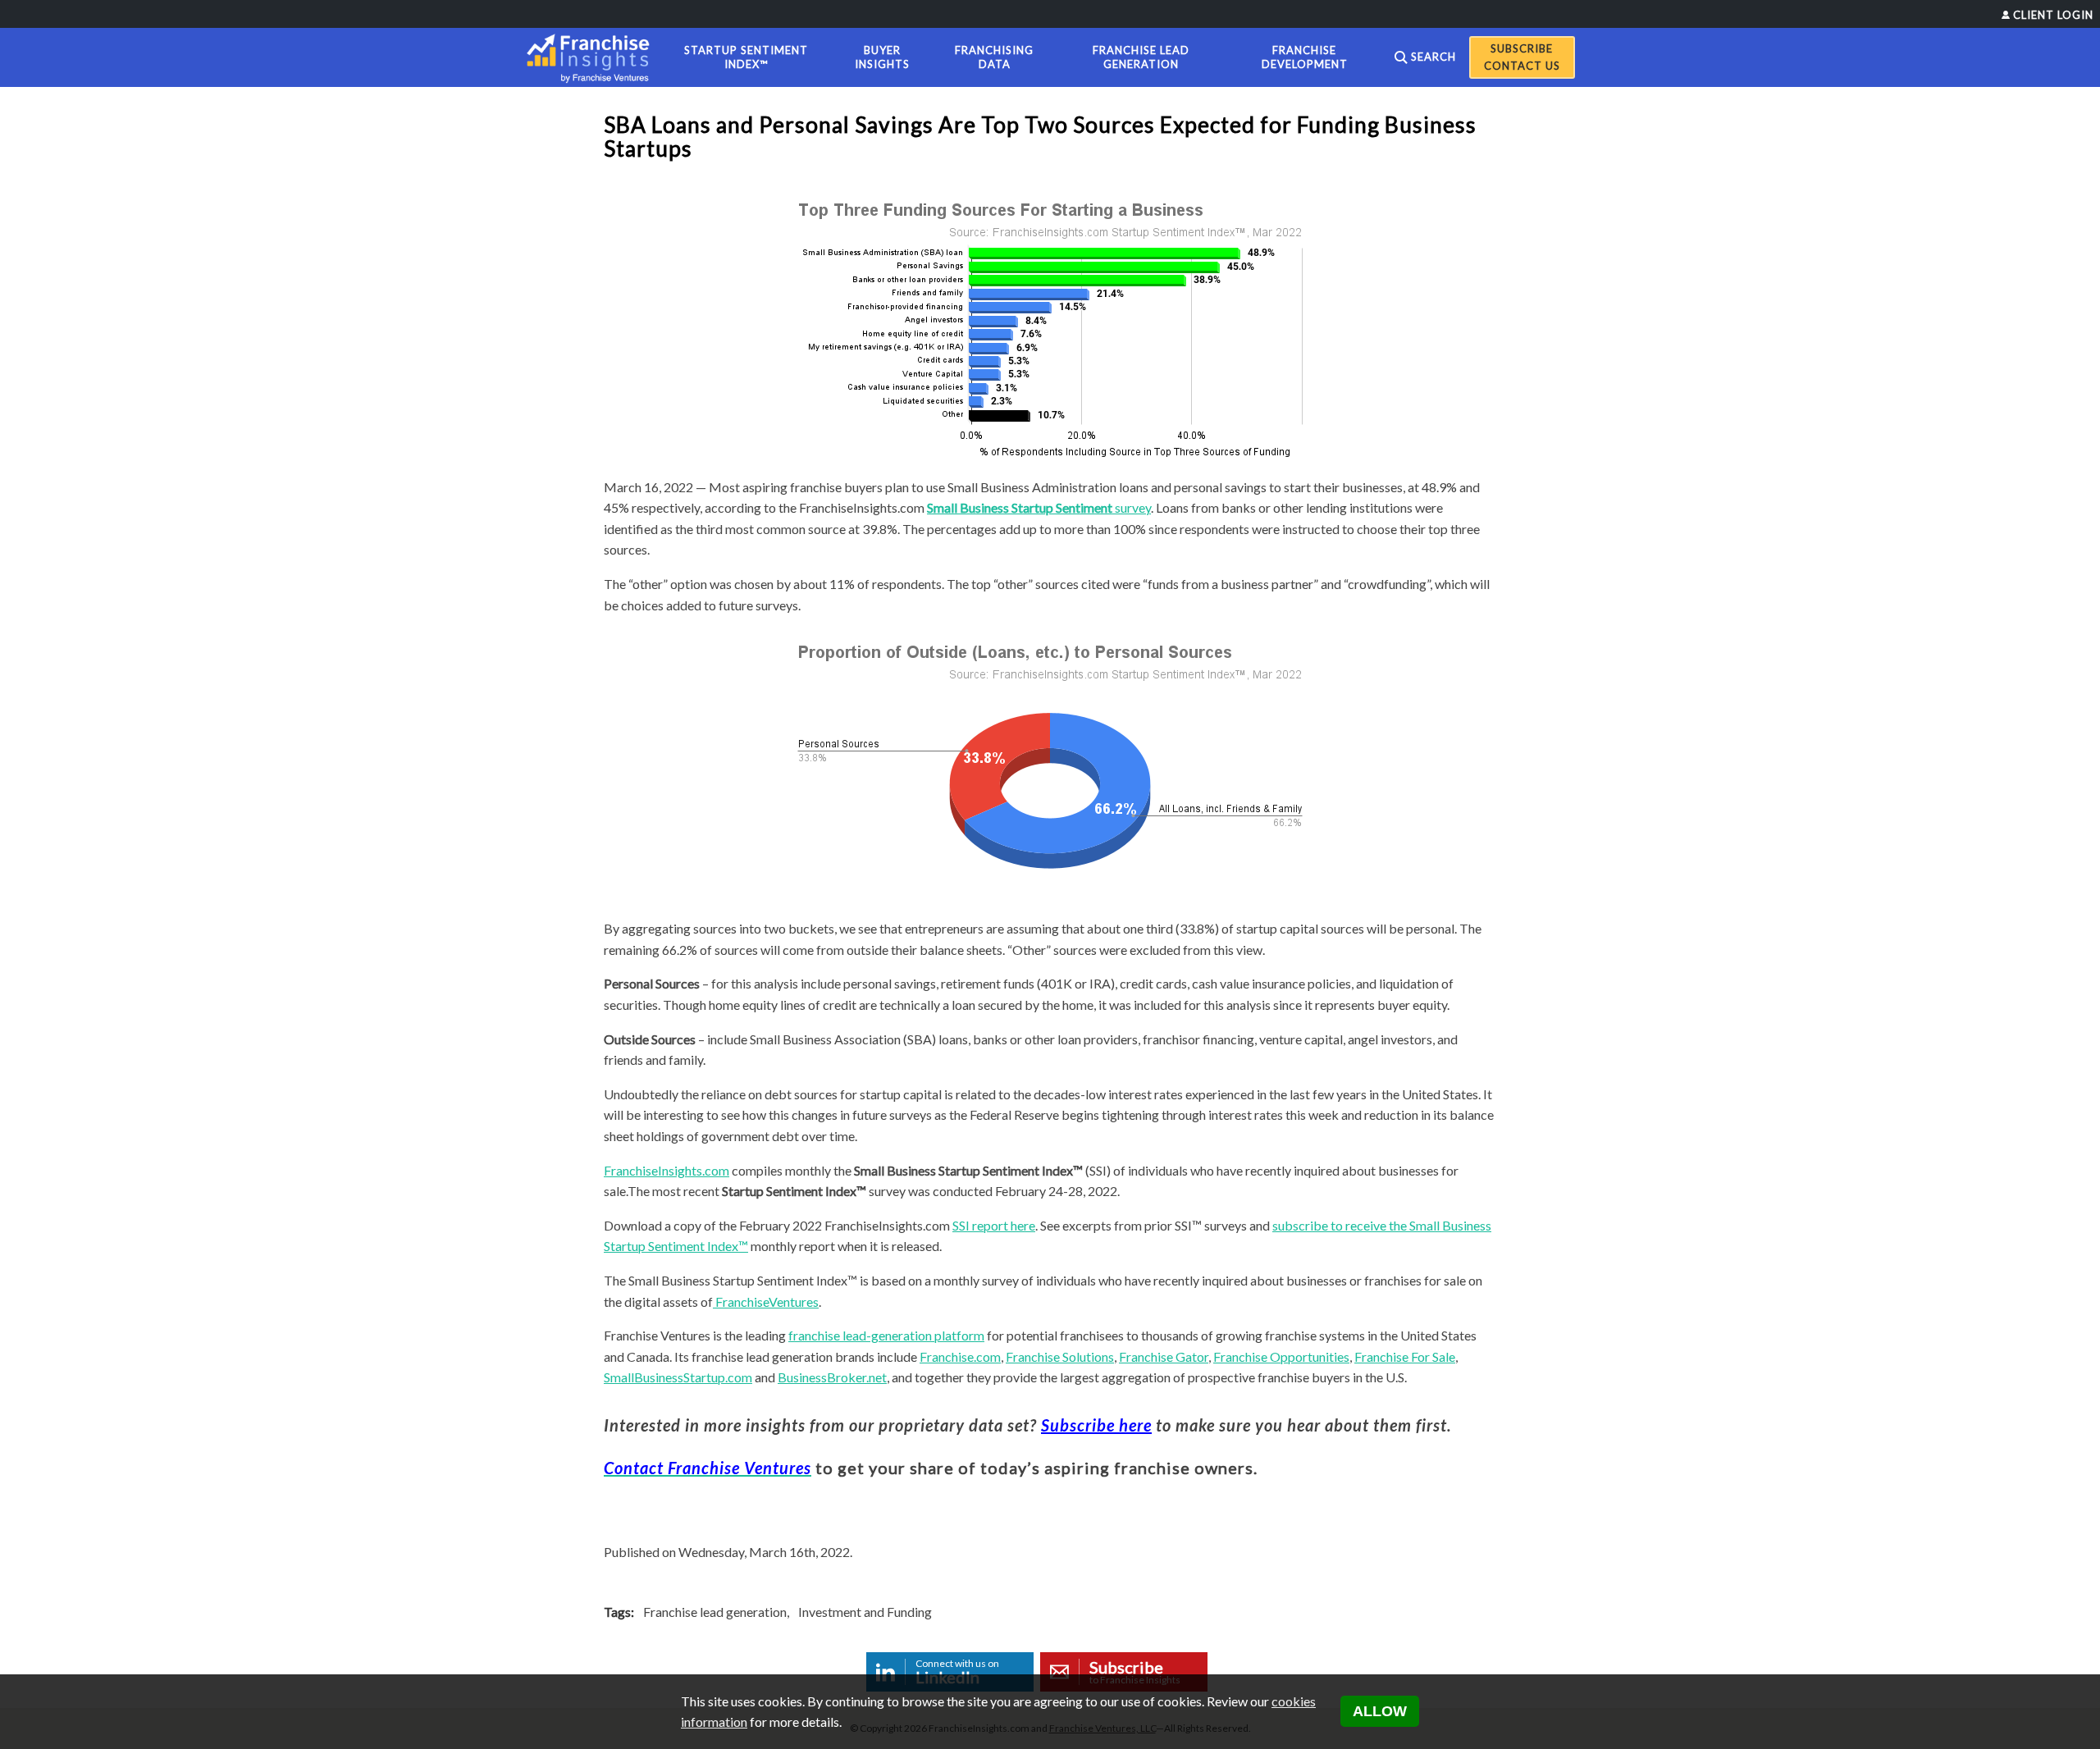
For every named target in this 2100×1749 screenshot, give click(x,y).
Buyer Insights (882, 57)
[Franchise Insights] (593, 57)
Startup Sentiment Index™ (746, 57)
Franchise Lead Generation (1141, 57)
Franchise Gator (1164, 1356)
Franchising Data (994, 57)
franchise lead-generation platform (886, 1335)
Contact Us (1522, 66)
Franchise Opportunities (1281, 1356)
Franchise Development (1305, 57)
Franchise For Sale (1405, 1356)
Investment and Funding (865, 1612)
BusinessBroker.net (832, 1377)
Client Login (2053, 15)
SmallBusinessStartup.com (678, 1377)
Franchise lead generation (715, 1612)
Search (1433, 57)
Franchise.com (960, 1356)
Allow (1380, 1711)
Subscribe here (1096, 1425)
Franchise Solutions (1060, 1356)
